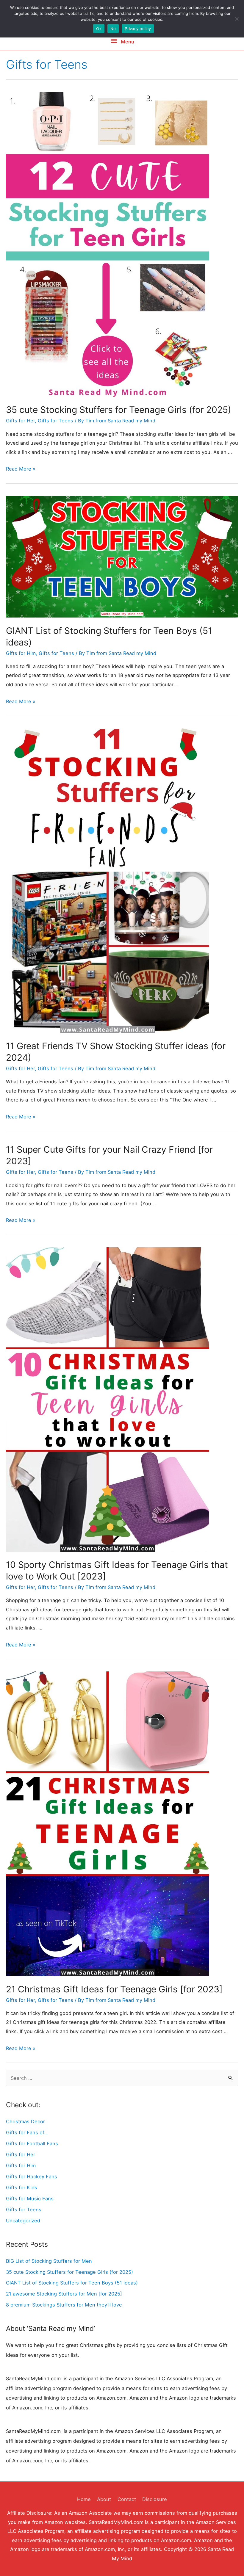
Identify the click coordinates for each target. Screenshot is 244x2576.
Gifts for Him (21, 653)
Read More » (21, 469)
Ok (99, 29)
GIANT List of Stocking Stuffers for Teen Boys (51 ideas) (72, 2283)
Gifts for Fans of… (27, 2132)
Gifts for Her (20, 421)
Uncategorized (23, 2221)
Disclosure (155, 2499)
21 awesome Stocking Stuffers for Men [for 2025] (64, 2294)
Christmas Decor (25, 2121)
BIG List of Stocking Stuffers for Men (49, 2261)
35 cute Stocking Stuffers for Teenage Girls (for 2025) (119, 410)
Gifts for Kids (22, 2188)
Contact (127, 2499)
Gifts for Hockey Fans (32, 2177)
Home (84, 2499)
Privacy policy (138, 29)
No (113, 29)
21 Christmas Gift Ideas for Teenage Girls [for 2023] (114, 1989)
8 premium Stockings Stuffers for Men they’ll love (64, 2305)
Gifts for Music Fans (30, 2199)
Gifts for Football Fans (32, 2143)
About (104, 2499)
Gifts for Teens (55, 421)
